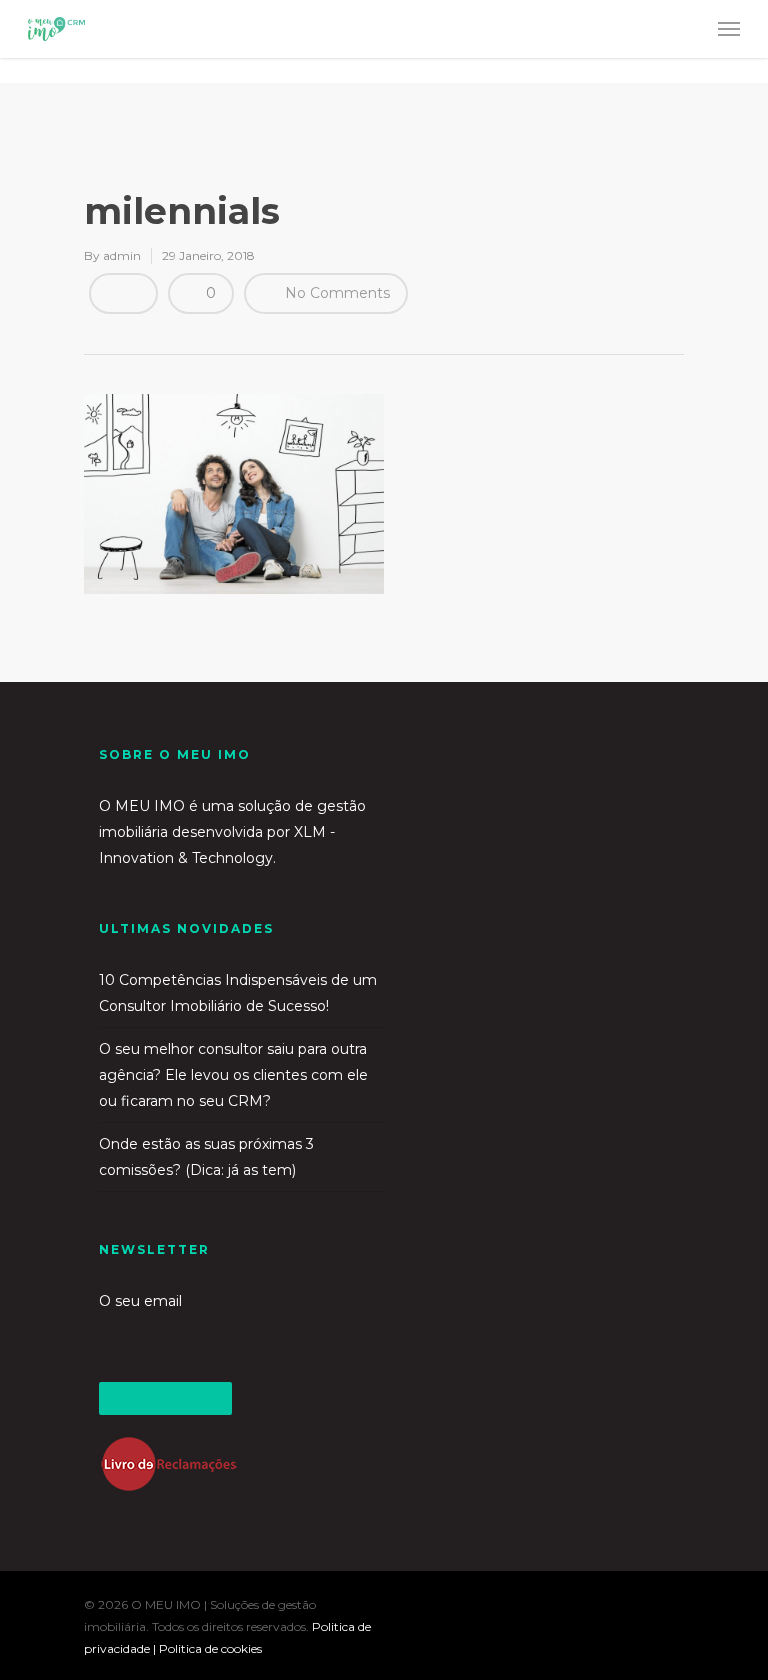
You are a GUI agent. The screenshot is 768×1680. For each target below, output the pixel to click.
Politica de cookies (210, 1648)
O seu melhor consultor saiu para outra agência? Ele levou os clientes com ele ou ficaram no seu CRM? (233, 1075)
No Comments (335, 293)
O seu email (140, 1301)
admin (122, 255)
